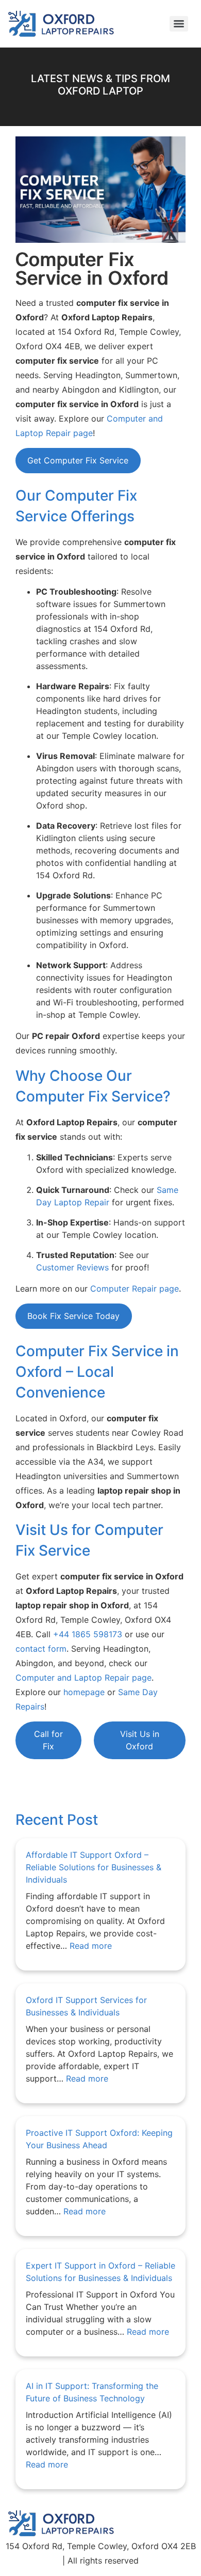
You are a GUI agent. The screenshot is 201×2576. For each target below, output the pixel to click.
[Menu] (179, 24)
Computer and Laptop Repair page (83, 1678)
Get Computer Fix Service (78, 460)
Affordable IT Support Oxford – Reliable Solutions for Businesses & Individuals (94, 1867)
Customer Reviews (72, 1267)
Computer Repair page (135, 1289)
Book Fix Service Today (73, 1316)
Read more (91, 1946)
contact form (41, 1649)
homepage (84, 1692)
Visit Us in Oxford (140, 1740)
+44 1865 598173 (88, 1634)
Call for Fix (48, 1740)
